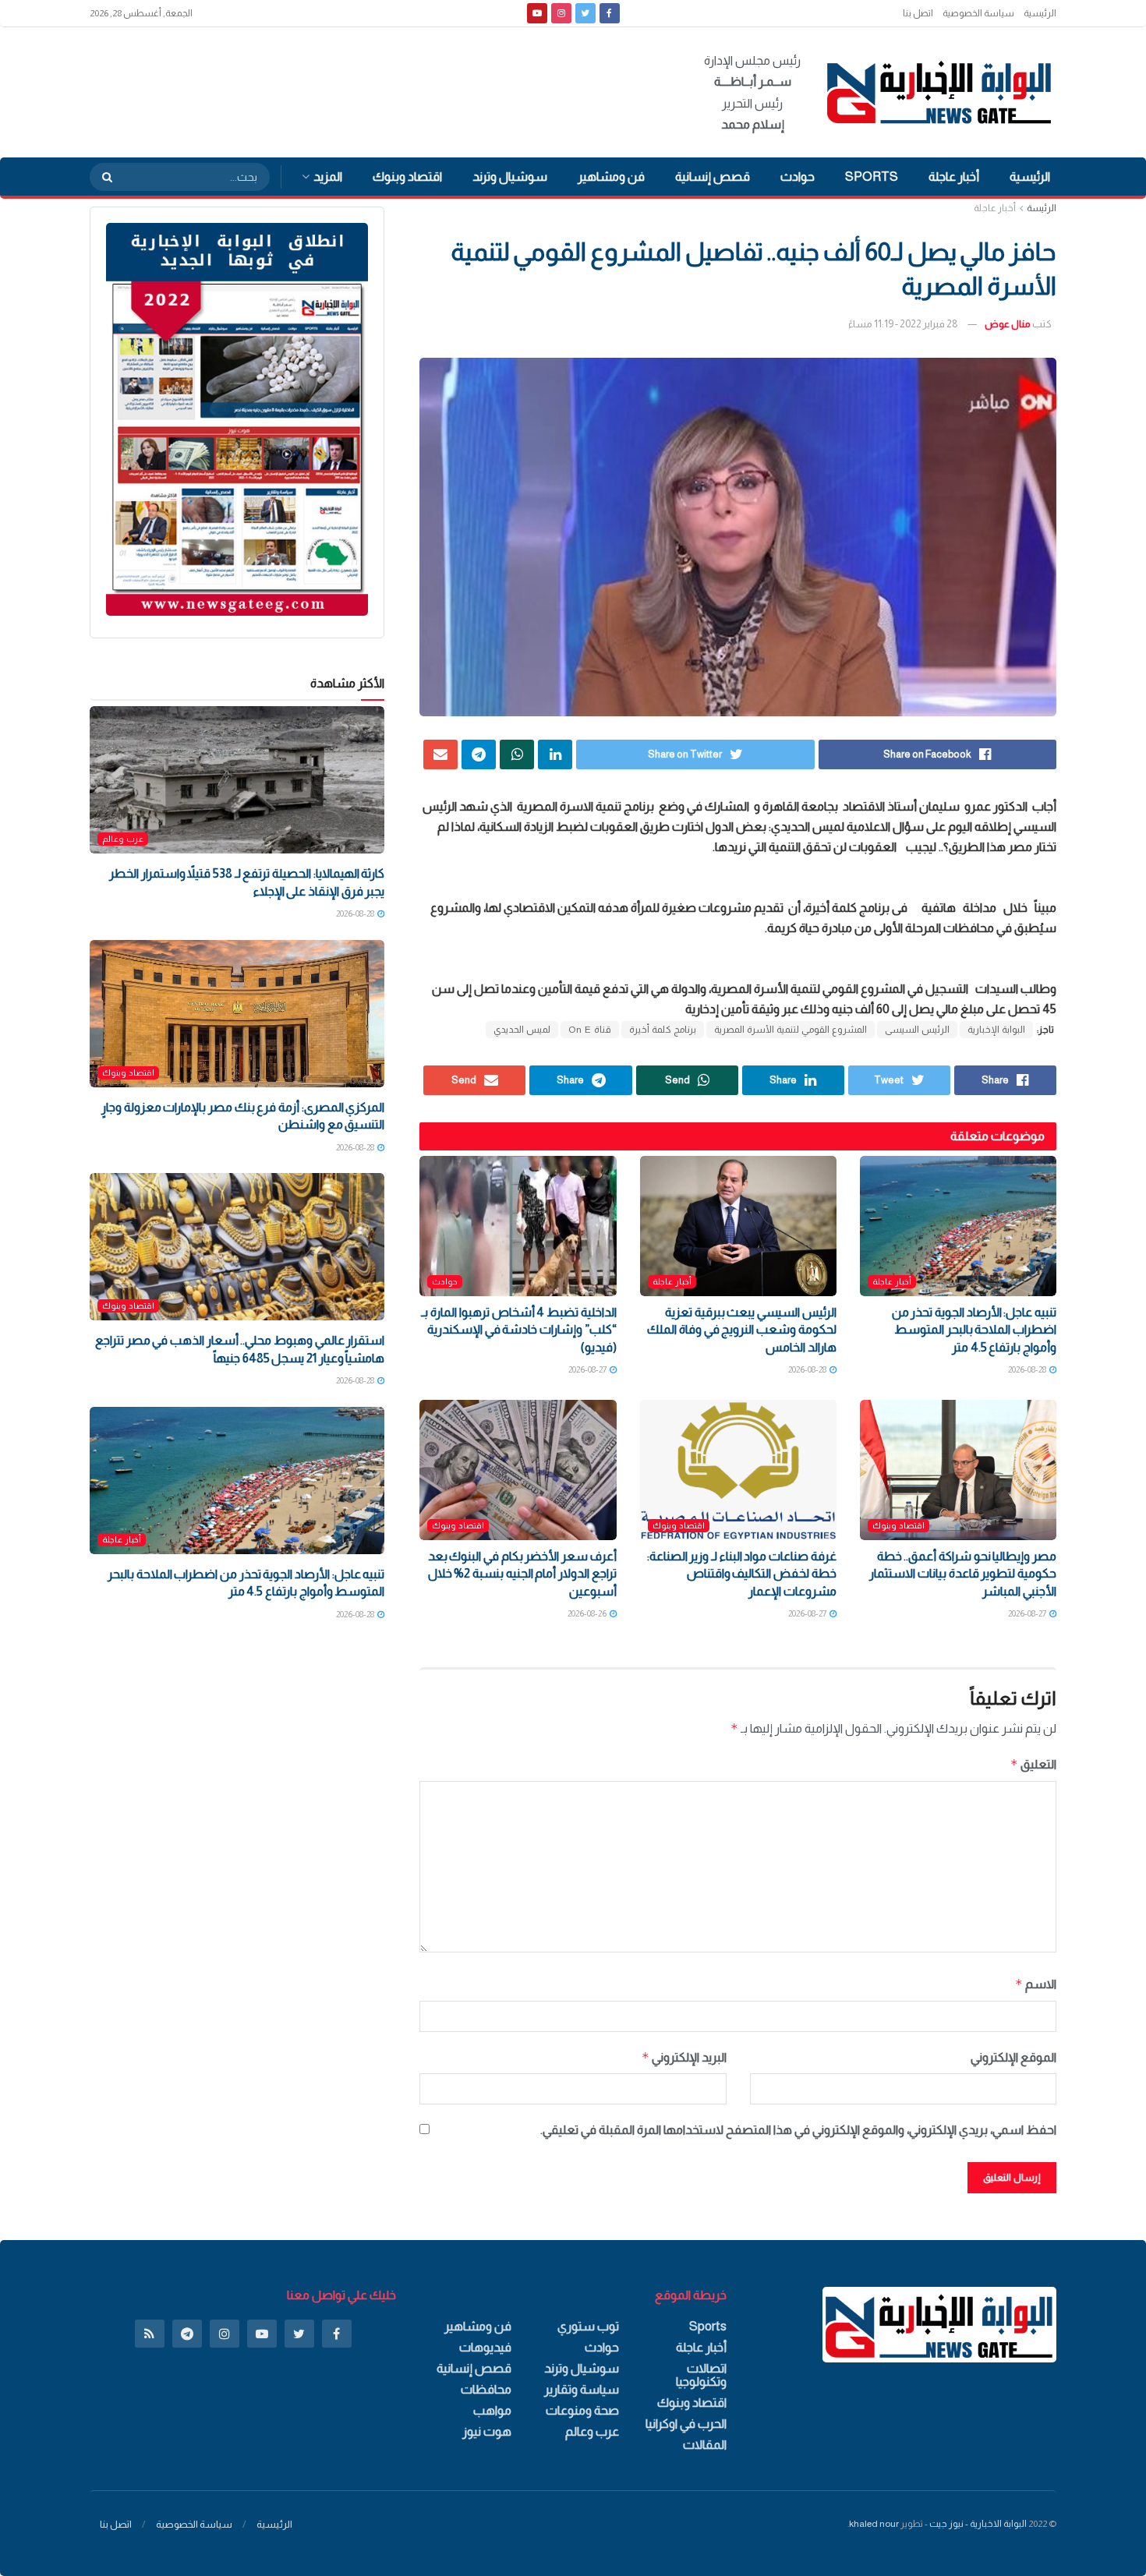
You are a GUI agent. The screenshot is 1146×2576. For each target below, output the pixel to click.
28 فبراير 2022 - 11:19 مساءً (903, 324)
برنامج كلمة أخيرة (663, 1030)
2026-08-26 (588, 1613)
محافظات (486, 2389)
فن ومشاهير (611, 177)
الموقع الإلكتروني (1013, 2057)
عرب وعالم (123, 839)
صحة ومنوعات (582, 2410)
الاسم (1036, 1984)
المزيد (328, 177)
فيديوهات (485, 2347)
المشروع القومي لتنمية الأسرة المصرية (791, 1030)
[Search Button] (102, 177)
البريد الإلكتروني (684, 2057)
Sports (872, 177)
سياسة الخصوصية (978, 13)
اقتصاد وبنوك (407, 177)
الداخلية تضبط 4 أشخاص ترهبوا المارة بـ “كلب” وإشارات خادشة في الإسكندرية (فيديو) (518, 1330)
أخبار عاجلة (954, 177)
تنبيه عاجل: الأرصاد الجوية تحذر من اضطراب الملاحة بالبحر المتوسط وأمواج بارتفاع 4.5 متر (974, 1330)
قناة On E (590, 1030)
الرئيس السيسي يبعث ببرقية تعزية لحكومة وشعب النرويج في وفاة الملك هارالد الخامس (741, 1330)
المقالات (705, 2445)
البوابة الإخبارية (996, 1030)
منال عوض (1008, 324)
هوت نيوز (487, 2431)
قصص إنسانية (713, 177)
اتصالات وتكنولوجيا (701, 2375)
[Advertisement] (373, 90)
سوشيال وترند (510, 177)
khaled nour (874, 2524)
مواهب (492, 2410)
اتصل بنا (918, 13)
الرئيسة (1042, 208)
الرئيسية (1040, 13)
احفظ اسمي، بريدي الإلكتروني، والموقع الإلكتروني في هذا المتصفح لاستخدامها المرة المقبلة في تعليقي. (798, 2130)
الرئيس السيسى (917, 1030)
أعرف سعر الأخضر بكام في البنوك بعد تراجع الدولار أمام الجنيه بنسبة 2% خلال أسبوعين (522, 1574)
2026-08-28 (1028, 1369)
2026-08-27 (588, 1369)
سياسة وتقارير (582, 2389)
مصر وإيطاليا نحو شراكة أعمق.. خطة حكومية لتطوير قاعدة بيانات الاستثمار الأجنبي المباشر (963, 1574)
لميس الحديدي (522, 1030)
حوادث (798, 177)
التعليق (1033, 1764)
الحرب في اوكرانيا (686, 2424)
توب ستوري (588, 2326)
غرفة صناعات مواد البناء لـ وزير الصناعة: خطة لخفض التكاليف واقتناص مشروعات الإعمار (742, 1574)
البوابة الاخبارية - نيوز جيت (978, 2524)
